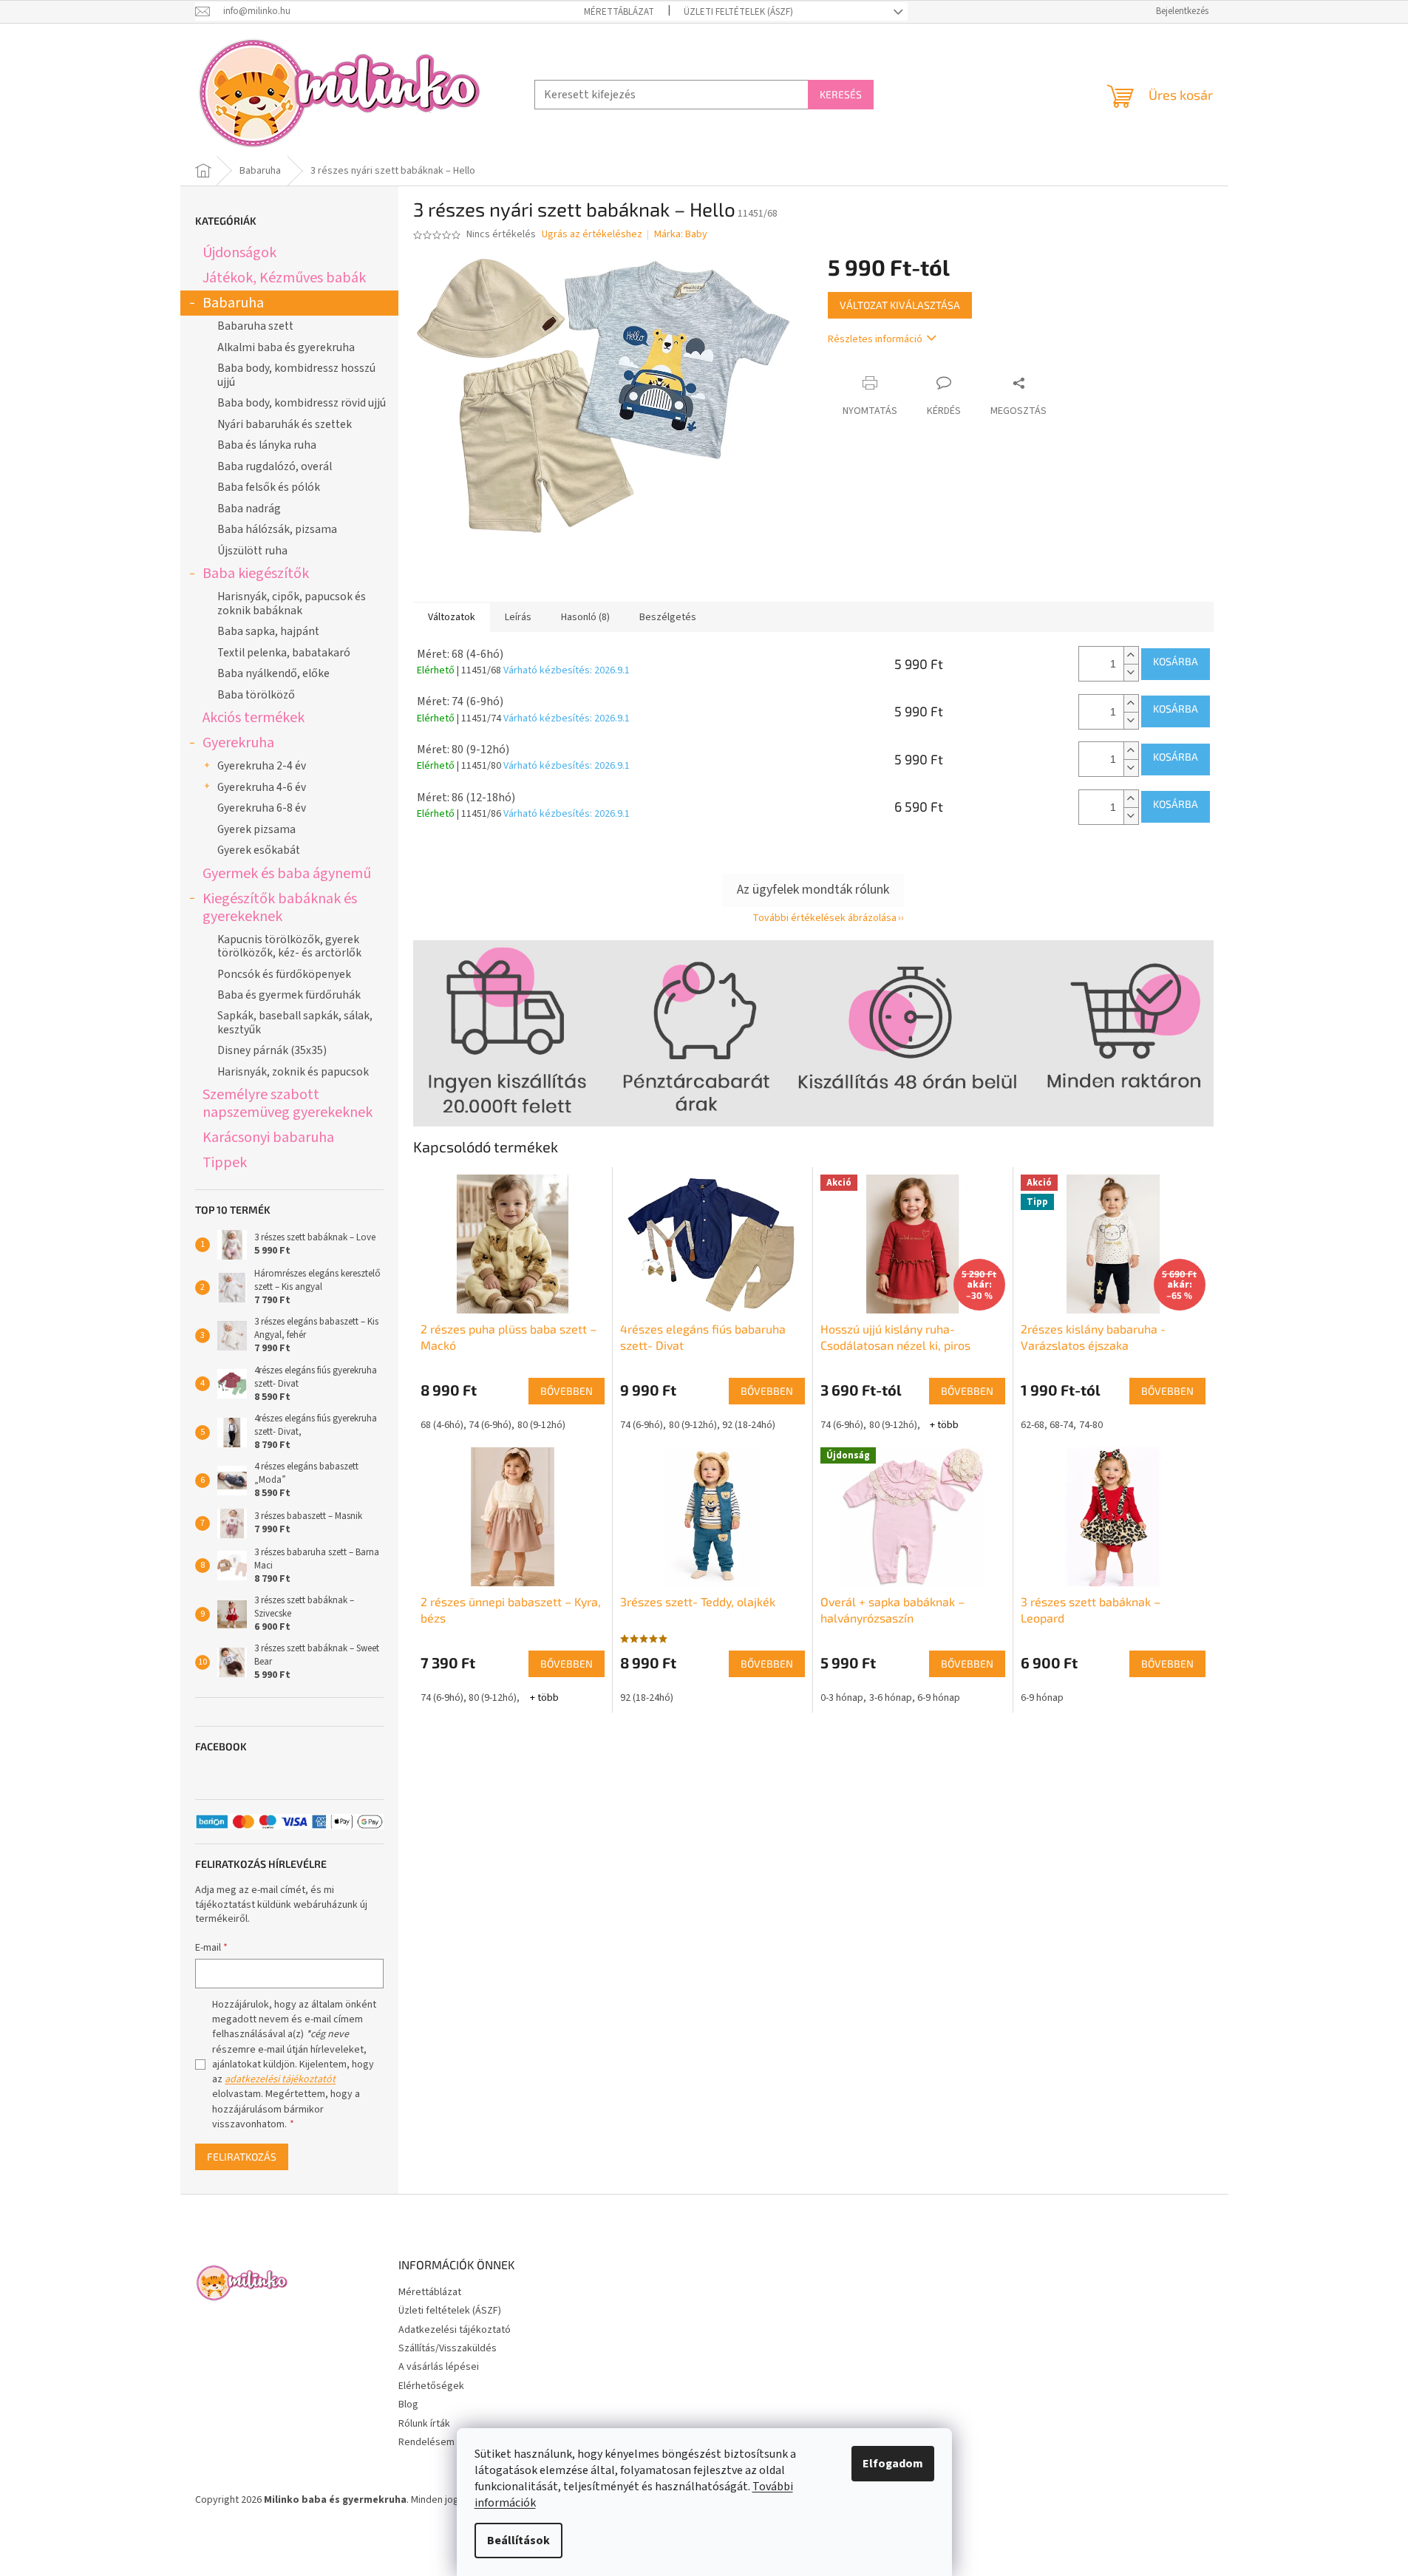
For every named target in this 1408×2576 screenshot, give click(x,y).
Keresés (841, 94)
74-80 (1091, 1425)
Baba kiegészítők (256, 573)
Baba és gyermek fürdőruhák (289, 995)
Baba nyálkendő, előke (273, 673)
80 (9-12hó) (541, 1425)
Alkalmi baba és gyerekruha (286, 347)
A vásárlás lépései (439, 2367)
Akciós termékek (254, 717)
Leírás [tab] (518, 617)
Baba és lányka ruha (267, 445)
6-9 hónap (939, 1698)
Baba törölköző (256, 695)
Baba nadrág (249, 509)
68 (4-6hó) (442, 1425)
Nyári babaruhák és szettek (285, 424)
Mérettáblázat (619, 12)
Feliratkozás (242, 2157)
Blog (408, 2405)
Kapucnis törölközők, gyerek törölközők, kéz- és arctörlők (289, 946)
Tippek (225, 1162)
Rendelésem (426, 2442)
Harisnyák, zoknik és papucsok (293, 1072)
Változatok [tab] (452, 617)
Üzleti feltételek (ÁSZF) (738, 12)
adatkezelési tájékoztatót (280, 2079)
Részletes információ (875, 339)
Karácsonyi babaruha (268, 1137)
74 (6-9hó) (490, 1425)
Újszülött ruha (252, 551)
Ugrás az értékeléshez (592, 235)
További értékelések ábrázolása (824, 918)
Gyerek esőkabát (259, 850)
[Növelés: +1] (1131, 655)
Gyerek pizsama (256, 829)
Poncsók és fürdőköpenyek (284, 974)
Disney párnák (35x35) (272, 1050)
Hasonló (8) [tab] (585, 617)
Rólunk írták (424, 2424)
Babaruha (233, 303)
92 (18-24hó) (749, 1425)
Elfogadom (893, 2464)
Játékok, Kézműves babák (284, 278)
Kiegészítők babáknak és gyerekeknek (280, 907)
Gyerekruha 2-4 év (262, 766)
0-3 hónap (842, 1698)
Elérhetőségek (431, 2386)
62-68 (1033, 1425)
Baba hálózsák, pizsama (277, 529)
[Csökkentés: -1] (1131, 672)
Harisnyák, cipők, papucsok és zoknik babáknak (292, 603)
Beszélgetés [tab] (668, 617)
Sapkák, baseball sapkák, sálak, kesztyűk (295, 1022)
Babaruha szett (255, 326)
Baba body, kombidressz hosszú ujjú (296, 375)
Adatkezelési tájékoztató (455, 2330)
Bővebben (567, 1391)
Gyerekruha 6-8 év (262, 808)
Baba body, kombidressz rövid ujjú (302, 403)
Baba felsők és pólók (269, 487)
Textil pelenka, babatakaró (284, 653)
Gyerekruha (238, 742)
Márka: (681, 234)
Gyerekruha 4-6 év (262, 787)
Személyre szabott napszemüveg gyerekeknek (288, 1103)
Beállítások (518, 2541)
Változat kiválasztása (900, 305)
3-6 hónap (891, 1698)
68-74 (1061, 1425)
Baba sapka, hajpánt (268, 631)
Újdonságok (239, 252)
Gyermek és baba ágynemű (287, 873)
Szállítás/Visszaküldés (448, 2348)
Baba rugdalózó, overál (275, 466)
